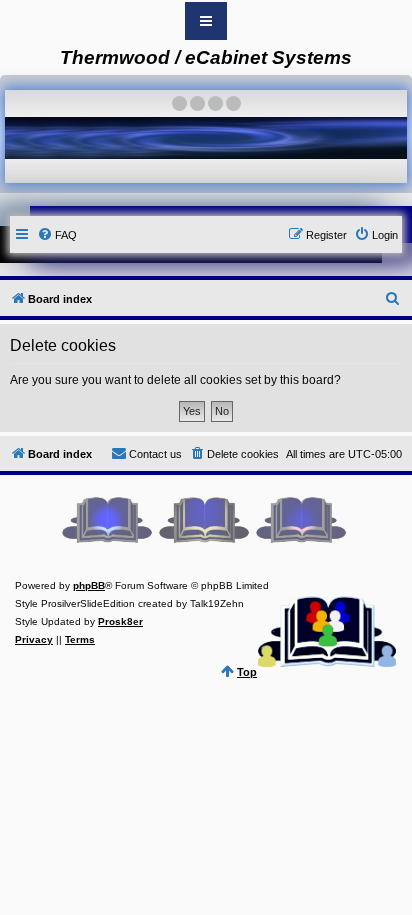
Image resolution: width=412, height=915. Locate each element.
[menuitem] (57, 235)
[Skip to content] (206, 21)
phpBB (89, 585)
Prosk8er (120, 621)
